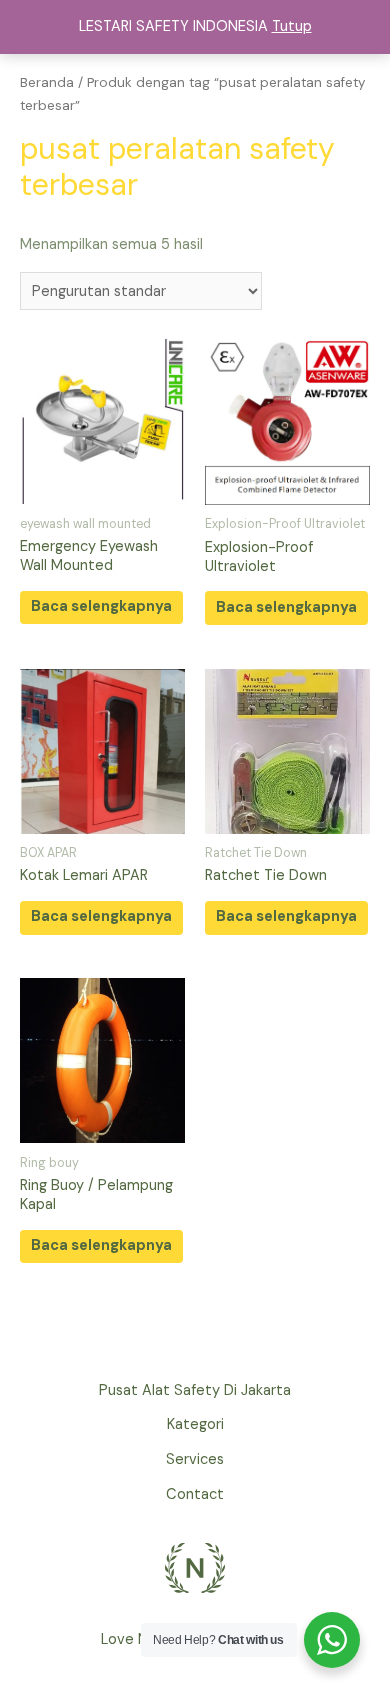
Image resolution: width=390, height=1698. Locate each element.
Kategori (195, 1424)
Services (195, 1459)
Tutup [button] (292, 26)
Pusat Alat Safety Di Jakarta (195, 1390)
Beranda (47, 82)
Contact (195, 1494)
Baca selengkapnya (101, 606)
